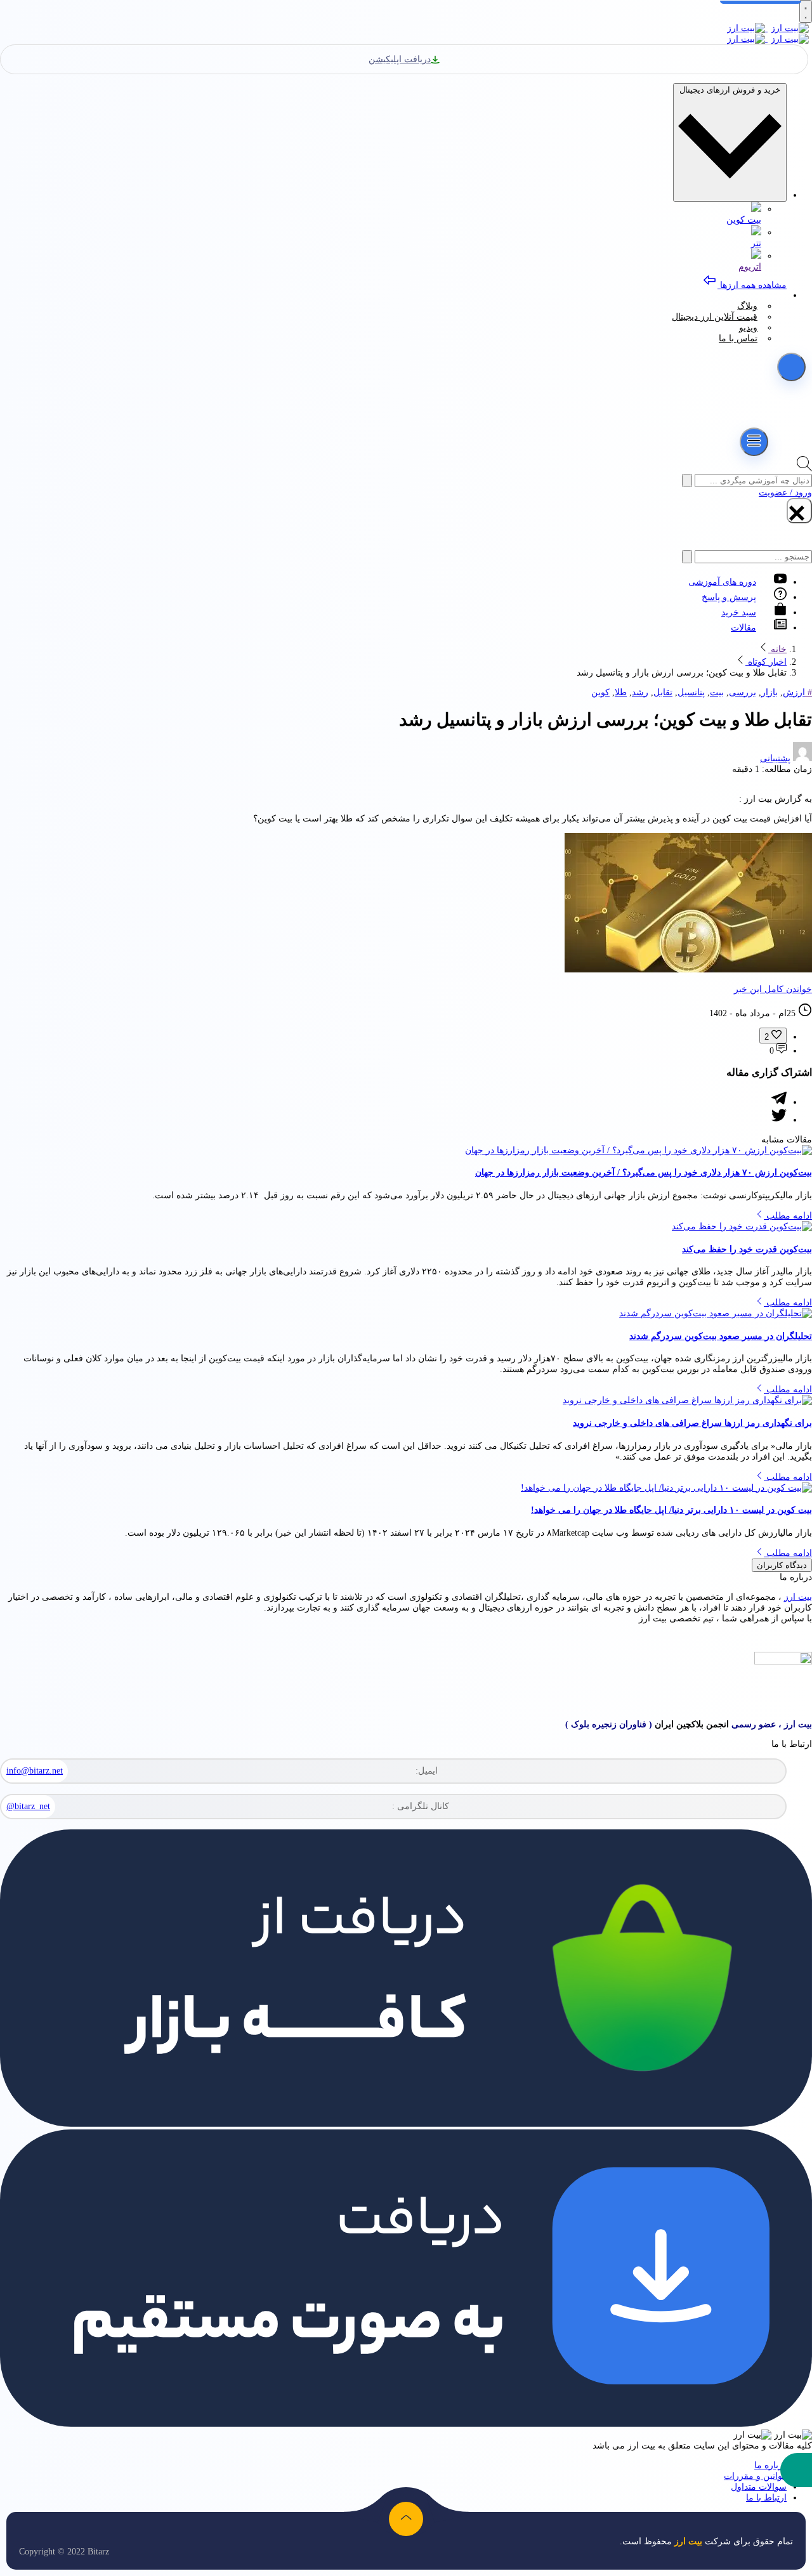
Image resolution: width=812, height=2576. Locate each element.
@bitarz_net (28, 1806)
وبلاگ (747, 306)
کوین (600, 692)
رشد (640, 692)
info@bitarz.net (35, 1771)
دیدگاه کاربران (782, 1565)
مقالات (743, 628)
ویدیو (748, 328)
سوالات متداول (759, 2487)
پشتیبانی (775, 758)
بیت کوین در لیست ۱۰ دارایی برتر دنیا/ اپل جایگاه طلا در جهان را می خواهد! (671, 1510)
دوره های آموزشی (722, 582)
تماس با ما (738, 338)
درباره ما (770, 2465)
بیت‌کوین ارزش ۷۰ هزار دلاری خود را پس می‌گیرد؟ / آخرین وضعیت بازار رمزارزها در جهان (644, 1173)
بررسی (743, 692)
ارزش (794, 692)
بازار (769, 692)
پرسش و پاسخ (729, 597)
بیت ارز (798, 1597)
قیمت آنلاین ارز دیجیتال (715, 317)
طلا (621, 692)
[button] (796, 2470)
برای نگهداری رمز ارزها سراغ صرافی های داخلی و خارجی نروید (692, 1423)
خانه (777, 649)
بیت (717, 692)
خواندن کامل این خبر (773, 989)
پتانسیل (691, 692)
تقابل (663, 692)
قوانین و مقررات (755, 2476)
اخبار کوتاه (766, 662)
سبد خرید (739, 612)
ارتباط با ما (766, 2498)
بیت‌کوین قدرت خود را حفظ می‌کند (747, 1249)
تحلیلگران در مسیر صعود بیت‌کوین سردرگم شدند (721, 1336)
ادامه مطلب (788, 1216)
